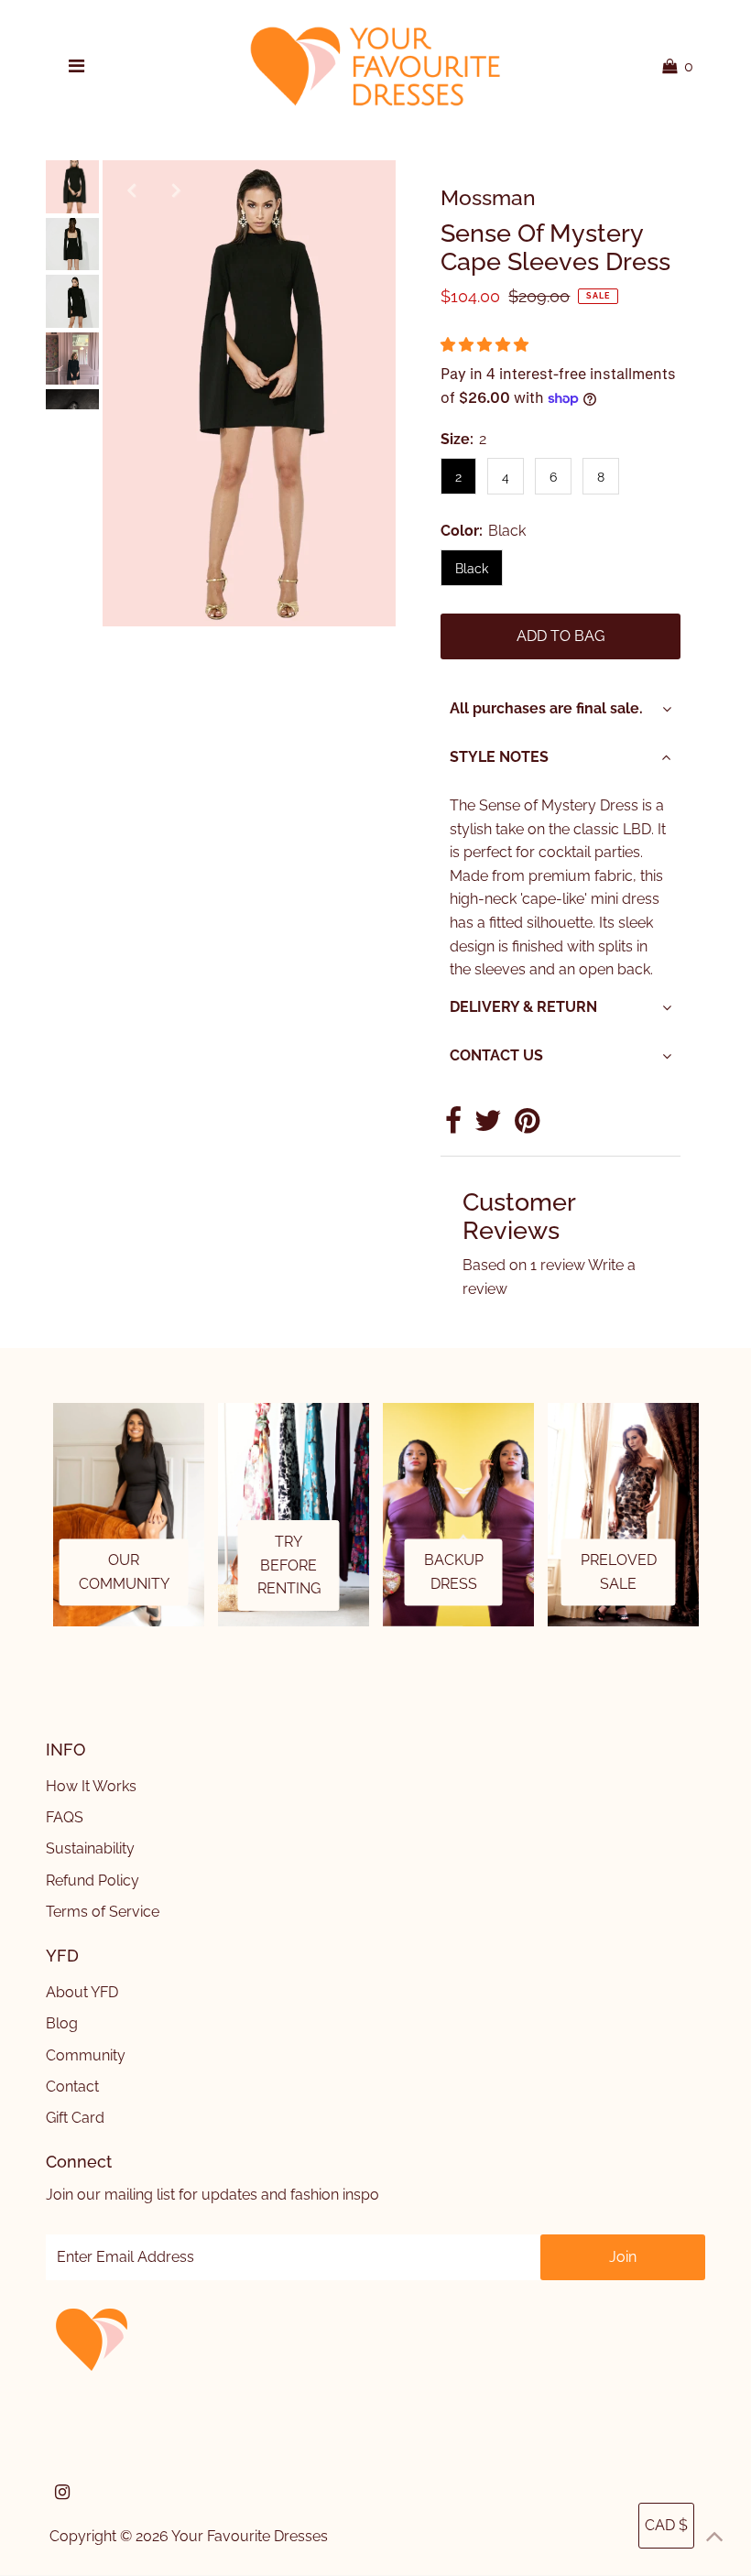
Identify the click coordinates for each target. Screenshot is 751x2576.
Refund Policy (93, 1880)
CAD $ (666, 2525)
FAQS (65, 1817)
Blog (62, 2023)
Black (472, 569)
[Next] (177, 190)
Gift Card (75, 2118)
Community (86, 2055)
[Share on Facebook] (453, 1126)
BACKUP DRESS (454, 1573)
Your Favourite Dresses (250, 2536)
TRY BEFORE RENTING (289, 1565)
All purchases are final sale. (546, 708)
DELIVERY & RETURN (523, 1007)
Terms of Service (103, 1912)
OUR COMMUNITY (124, 1573)
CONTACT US (496, 1055)
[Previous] (132, 190)
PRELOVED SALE (619, 1573)
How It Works (91, 1786)
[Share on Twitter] (488, 1126)
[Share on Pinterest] (527, 1126)
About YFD (82, 1992)
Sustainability (90, 1848)
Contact (72, 2087)
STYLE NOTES (499, 757)
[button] (486, 345)
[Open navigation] (76, 67)
